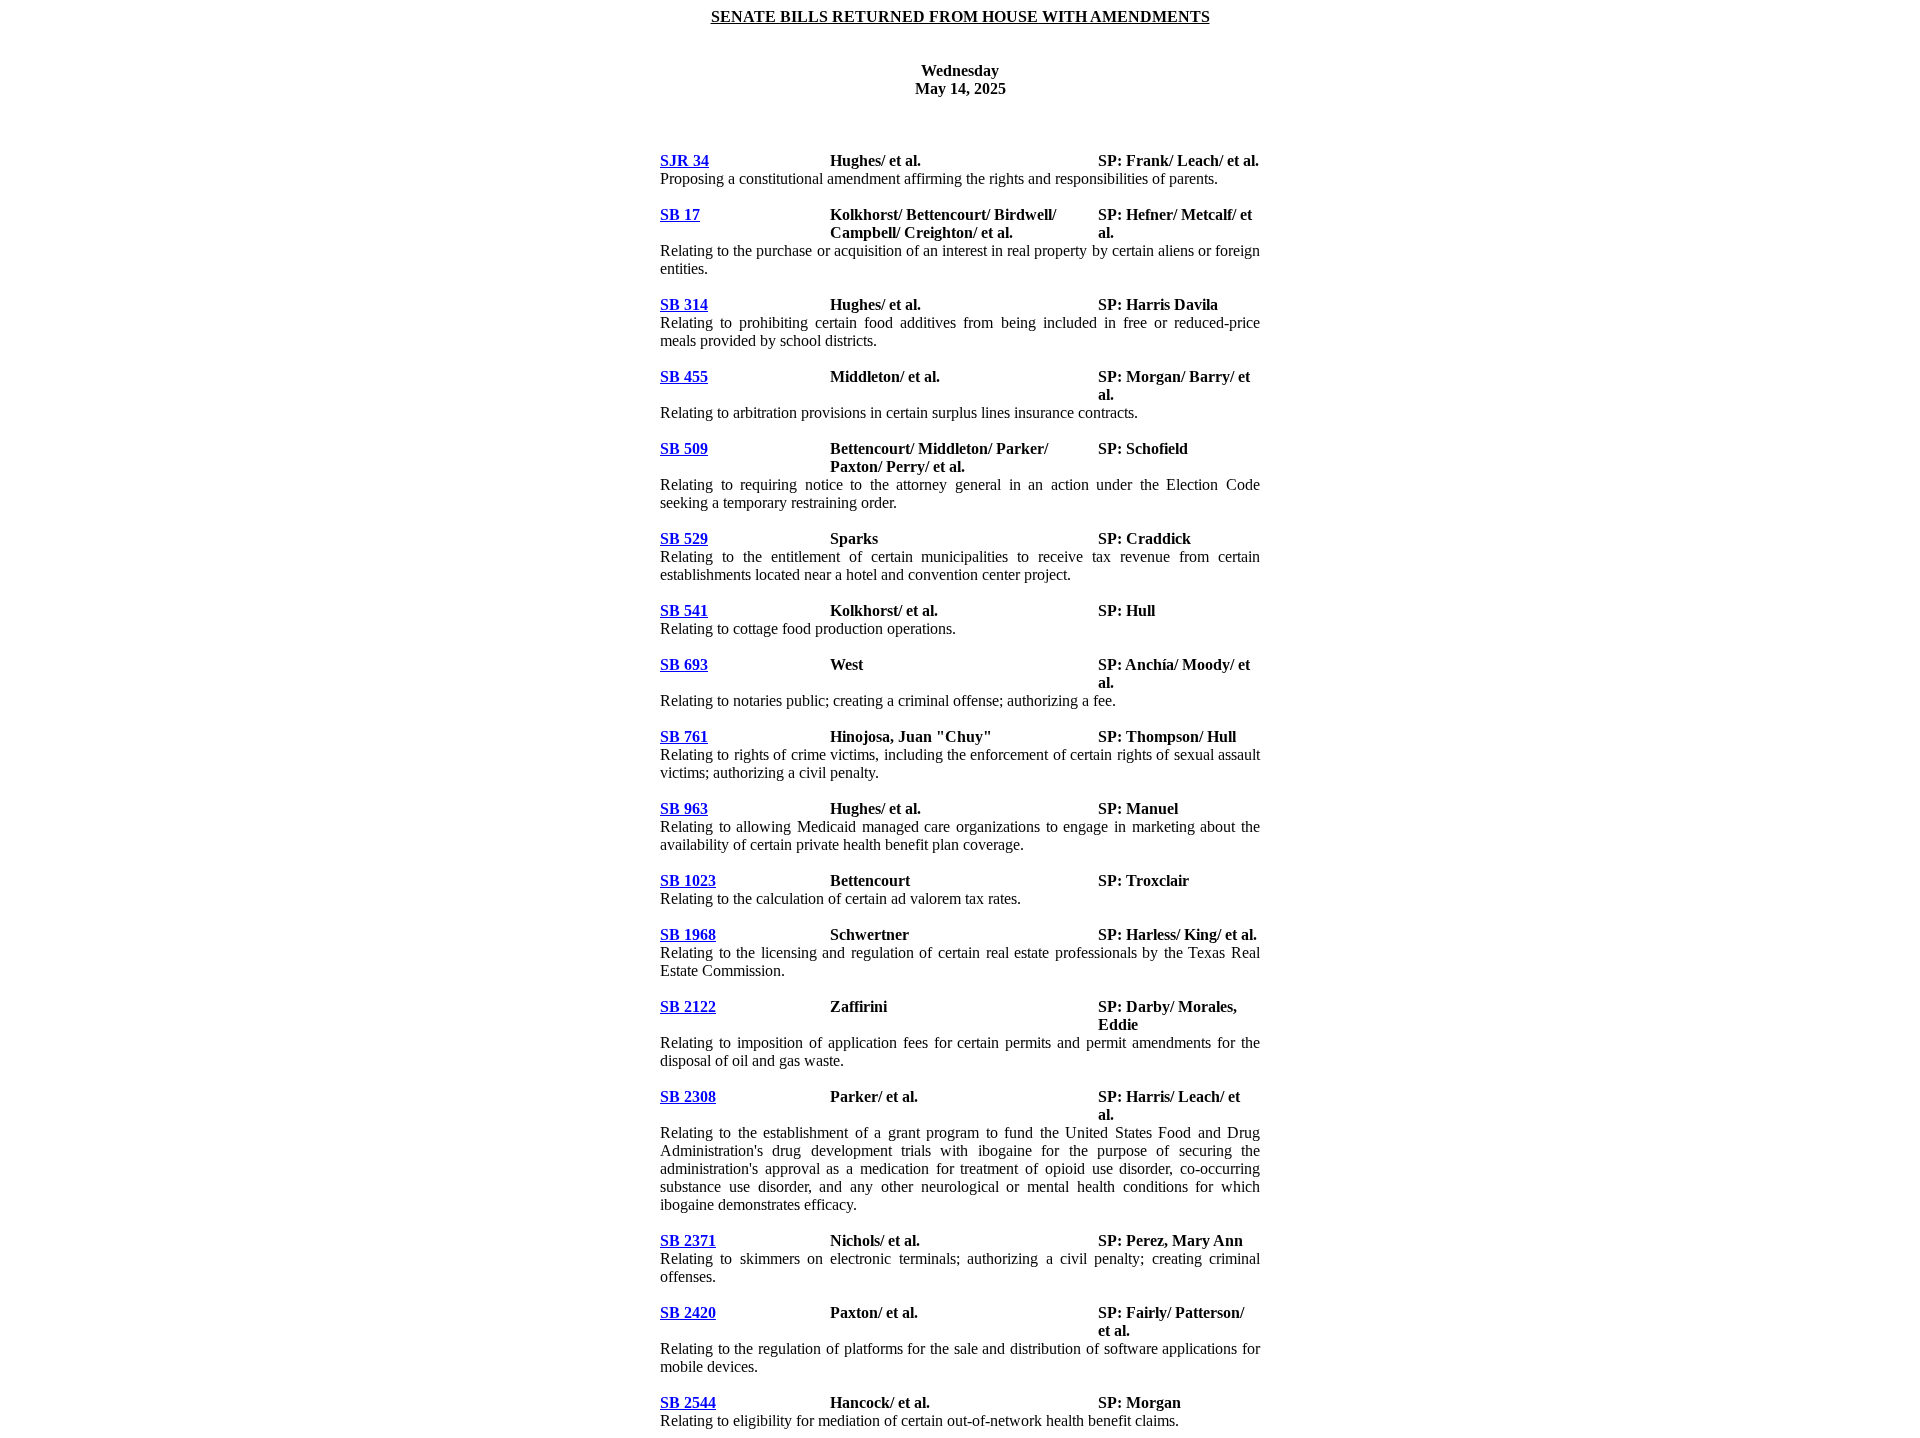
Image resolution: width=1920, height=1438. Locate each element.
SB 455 (684, 376)
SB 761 (684, 736)
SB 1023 (688, 880)
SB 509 (684, 448)
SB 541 (684, 610)
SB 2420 (688, 1312)
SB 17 (680, 214)
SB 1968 (688, 934)
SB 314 (684, 304)
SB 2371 (688, 1240)
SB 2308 (688, 1096)
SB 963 (684, 808)
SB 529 (684, 538)
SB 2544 (688, 1402)
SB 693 (684, 664)
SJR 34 (684, 160)
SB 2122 (688, 1006)
